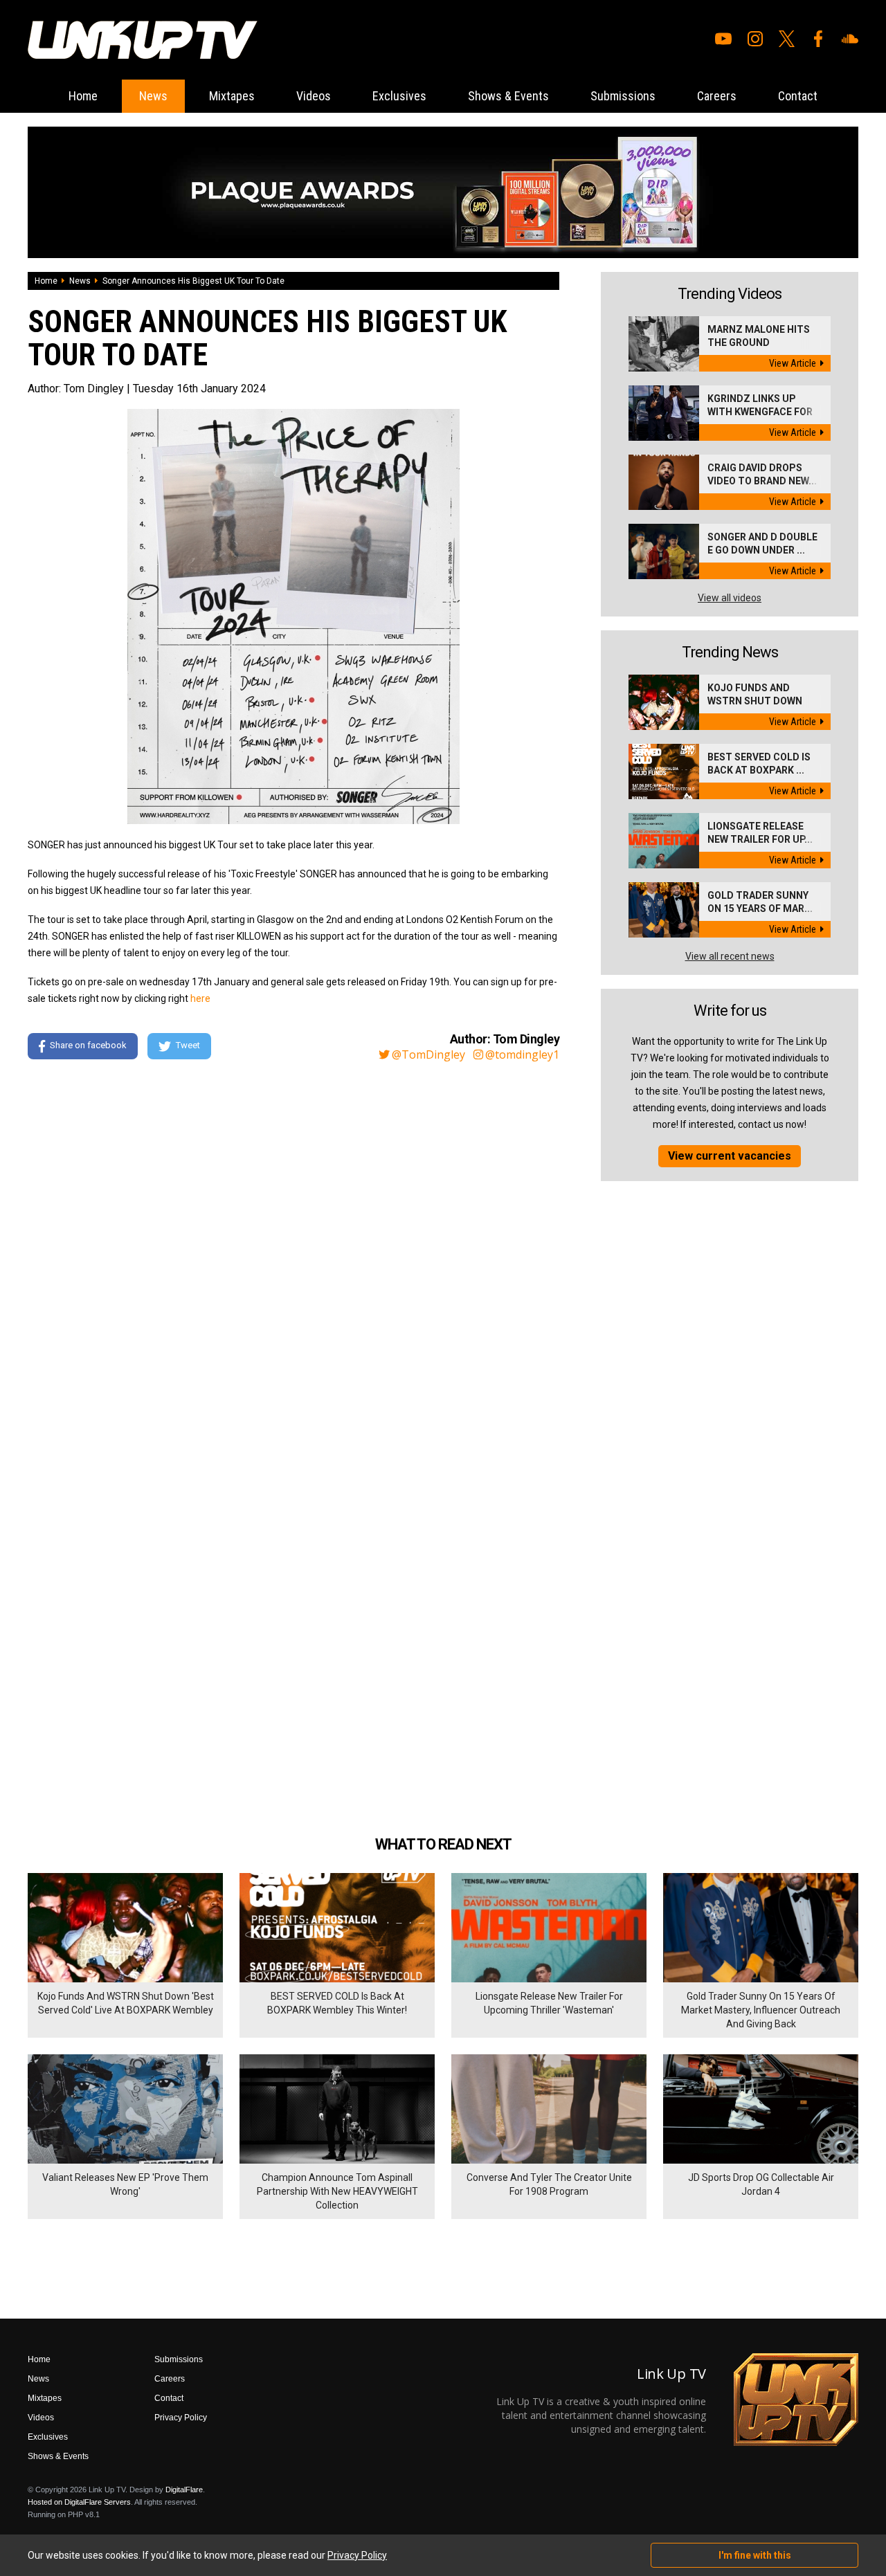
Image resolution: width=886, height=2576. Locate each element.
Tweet (188, 1045)
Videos (314, 96)
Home (83, 96)
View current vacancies (730, 1156)
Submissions (623, 96)
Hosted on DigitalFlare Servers (79, 2502)
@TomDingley (428, 1054)
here (200, 998)
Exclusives (399, 96)
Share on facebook (88, 1045)
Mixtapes (232, 96)
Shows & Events (508, 96)
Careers (717, 96)
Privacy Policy (181, 2418)
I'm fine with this (755, 2555)
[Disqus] (293, 1260)
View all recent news (730, 956)
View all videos (730, 598)
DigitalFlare (184, 2490)
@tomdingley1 (522, 1054)
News (153, 96)
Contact (798, 96)
